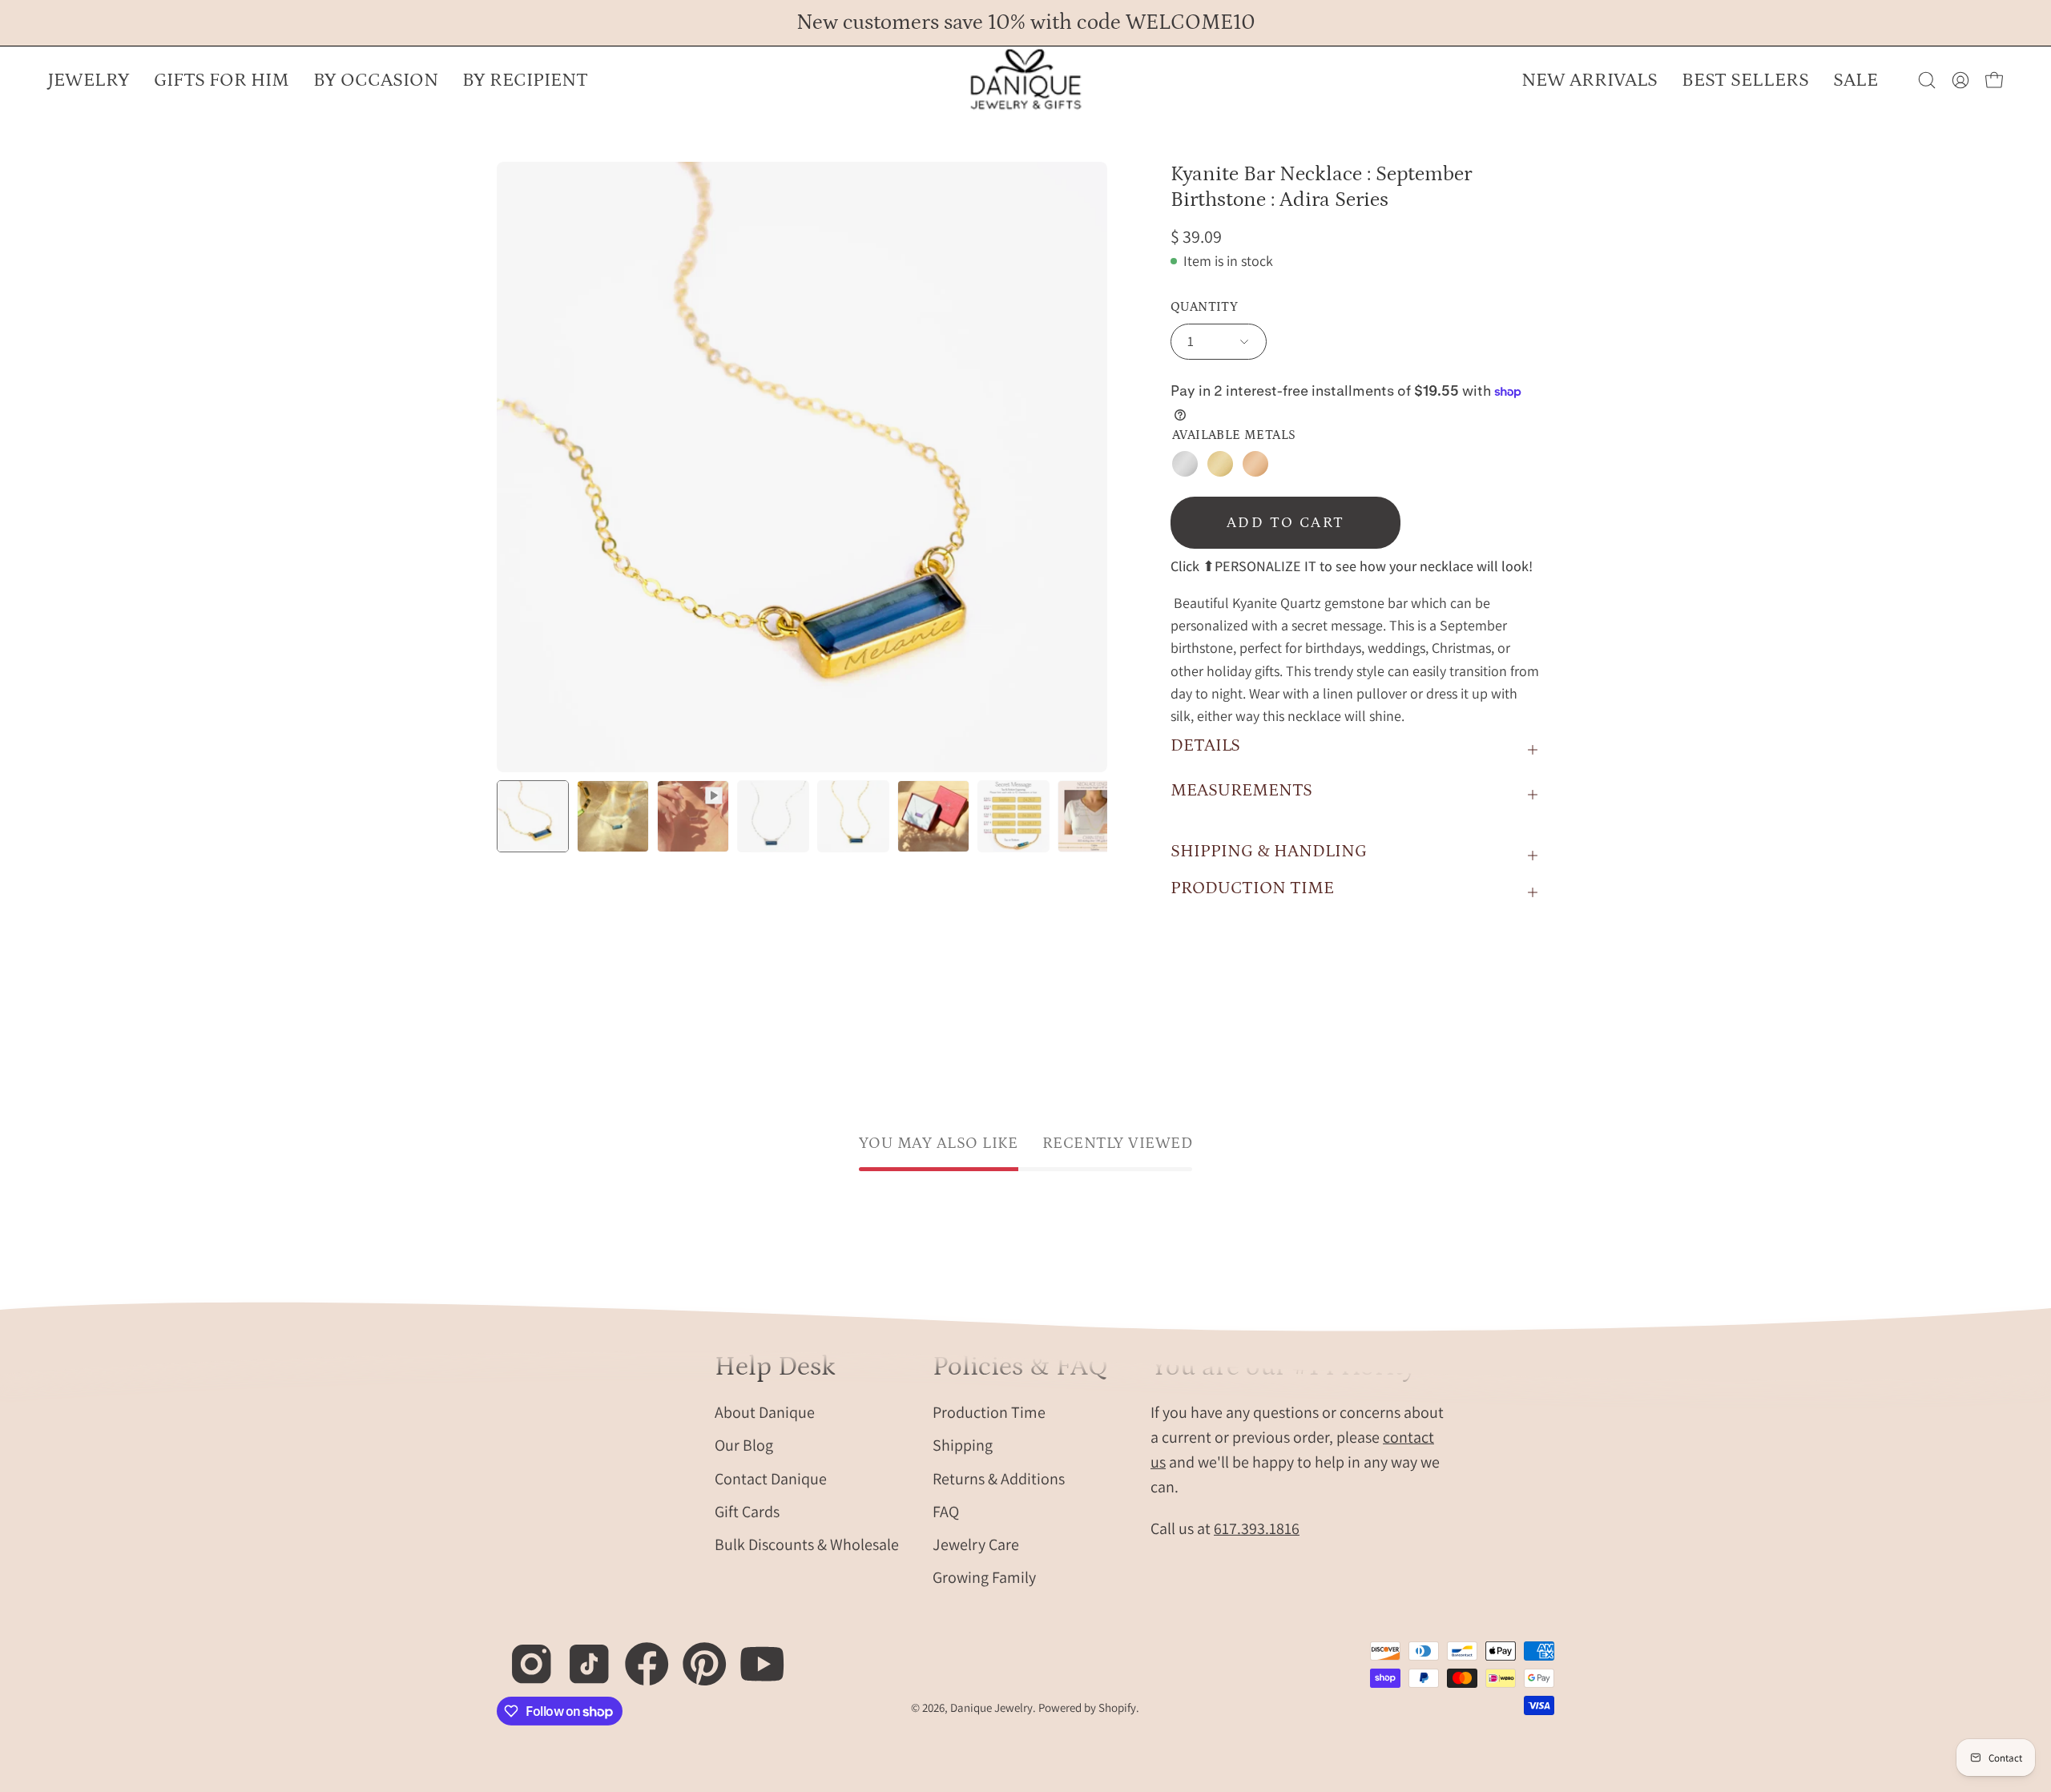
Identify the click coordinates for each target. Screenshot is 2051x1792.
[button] (376, 80)
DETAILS (1205, 745)
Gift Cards (747, 1511)
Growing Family (984, 1577)
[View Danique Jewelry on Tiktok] (580, 1655)
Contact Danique (771, 1478)
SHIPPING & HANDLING (1269, 851)
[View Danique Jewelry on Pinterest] (696, 1655)
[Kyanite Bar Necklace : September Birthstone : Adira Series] (533, 816)
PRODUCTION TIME (1252, 888)
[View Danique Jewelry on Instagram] (523, 1655)
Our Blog (744, 1445)
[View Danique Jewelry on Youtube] (754, 1655)
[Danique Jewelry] (1025, 80)
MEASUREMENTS (1241, 790)
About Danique (765, 1411)
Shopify (1117, 1707)
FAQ (946, 1511)
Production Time (989, 1411)
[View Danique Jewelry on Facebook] (638, 1655)
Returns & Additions (999, 1478)
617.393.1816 (1257, 1528)
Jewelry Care (976, 1544)
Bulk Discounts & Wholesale (807, 1544)
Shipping (963, 1445)
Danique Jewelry (991, 1707)
